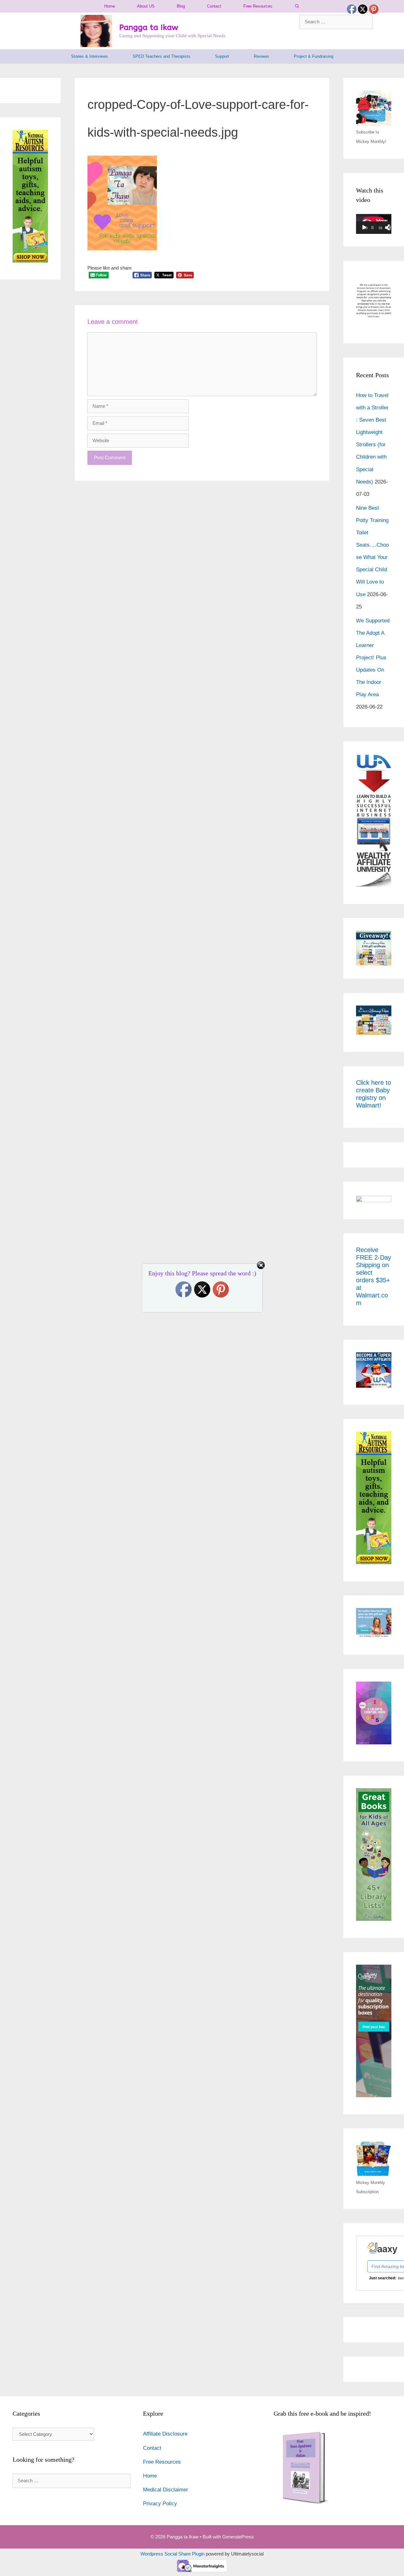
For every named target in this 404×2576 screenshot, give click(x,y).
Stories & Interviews (89, 56)
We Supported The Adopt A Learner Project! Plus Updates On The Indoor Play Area (373, 658)
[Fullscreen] (391, 228)
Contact (214, 6)
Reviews (261, 56)
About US (146, 6)
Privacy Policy (160, 2504)
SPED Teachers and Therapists (161, 56)
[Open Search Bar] (297, 6)
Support (222, 56)
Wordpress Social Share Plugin (173, 2554)
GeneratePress (238, 2537)
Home (110, 6)
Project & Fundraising (314, 56)
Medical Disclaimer (166, 2490)
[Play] (364, 228)
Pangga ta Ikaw (149, 27)
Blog (181, 6)
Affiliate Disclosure (165, 2434)
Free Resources (258, 6)
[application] (374, 224)
